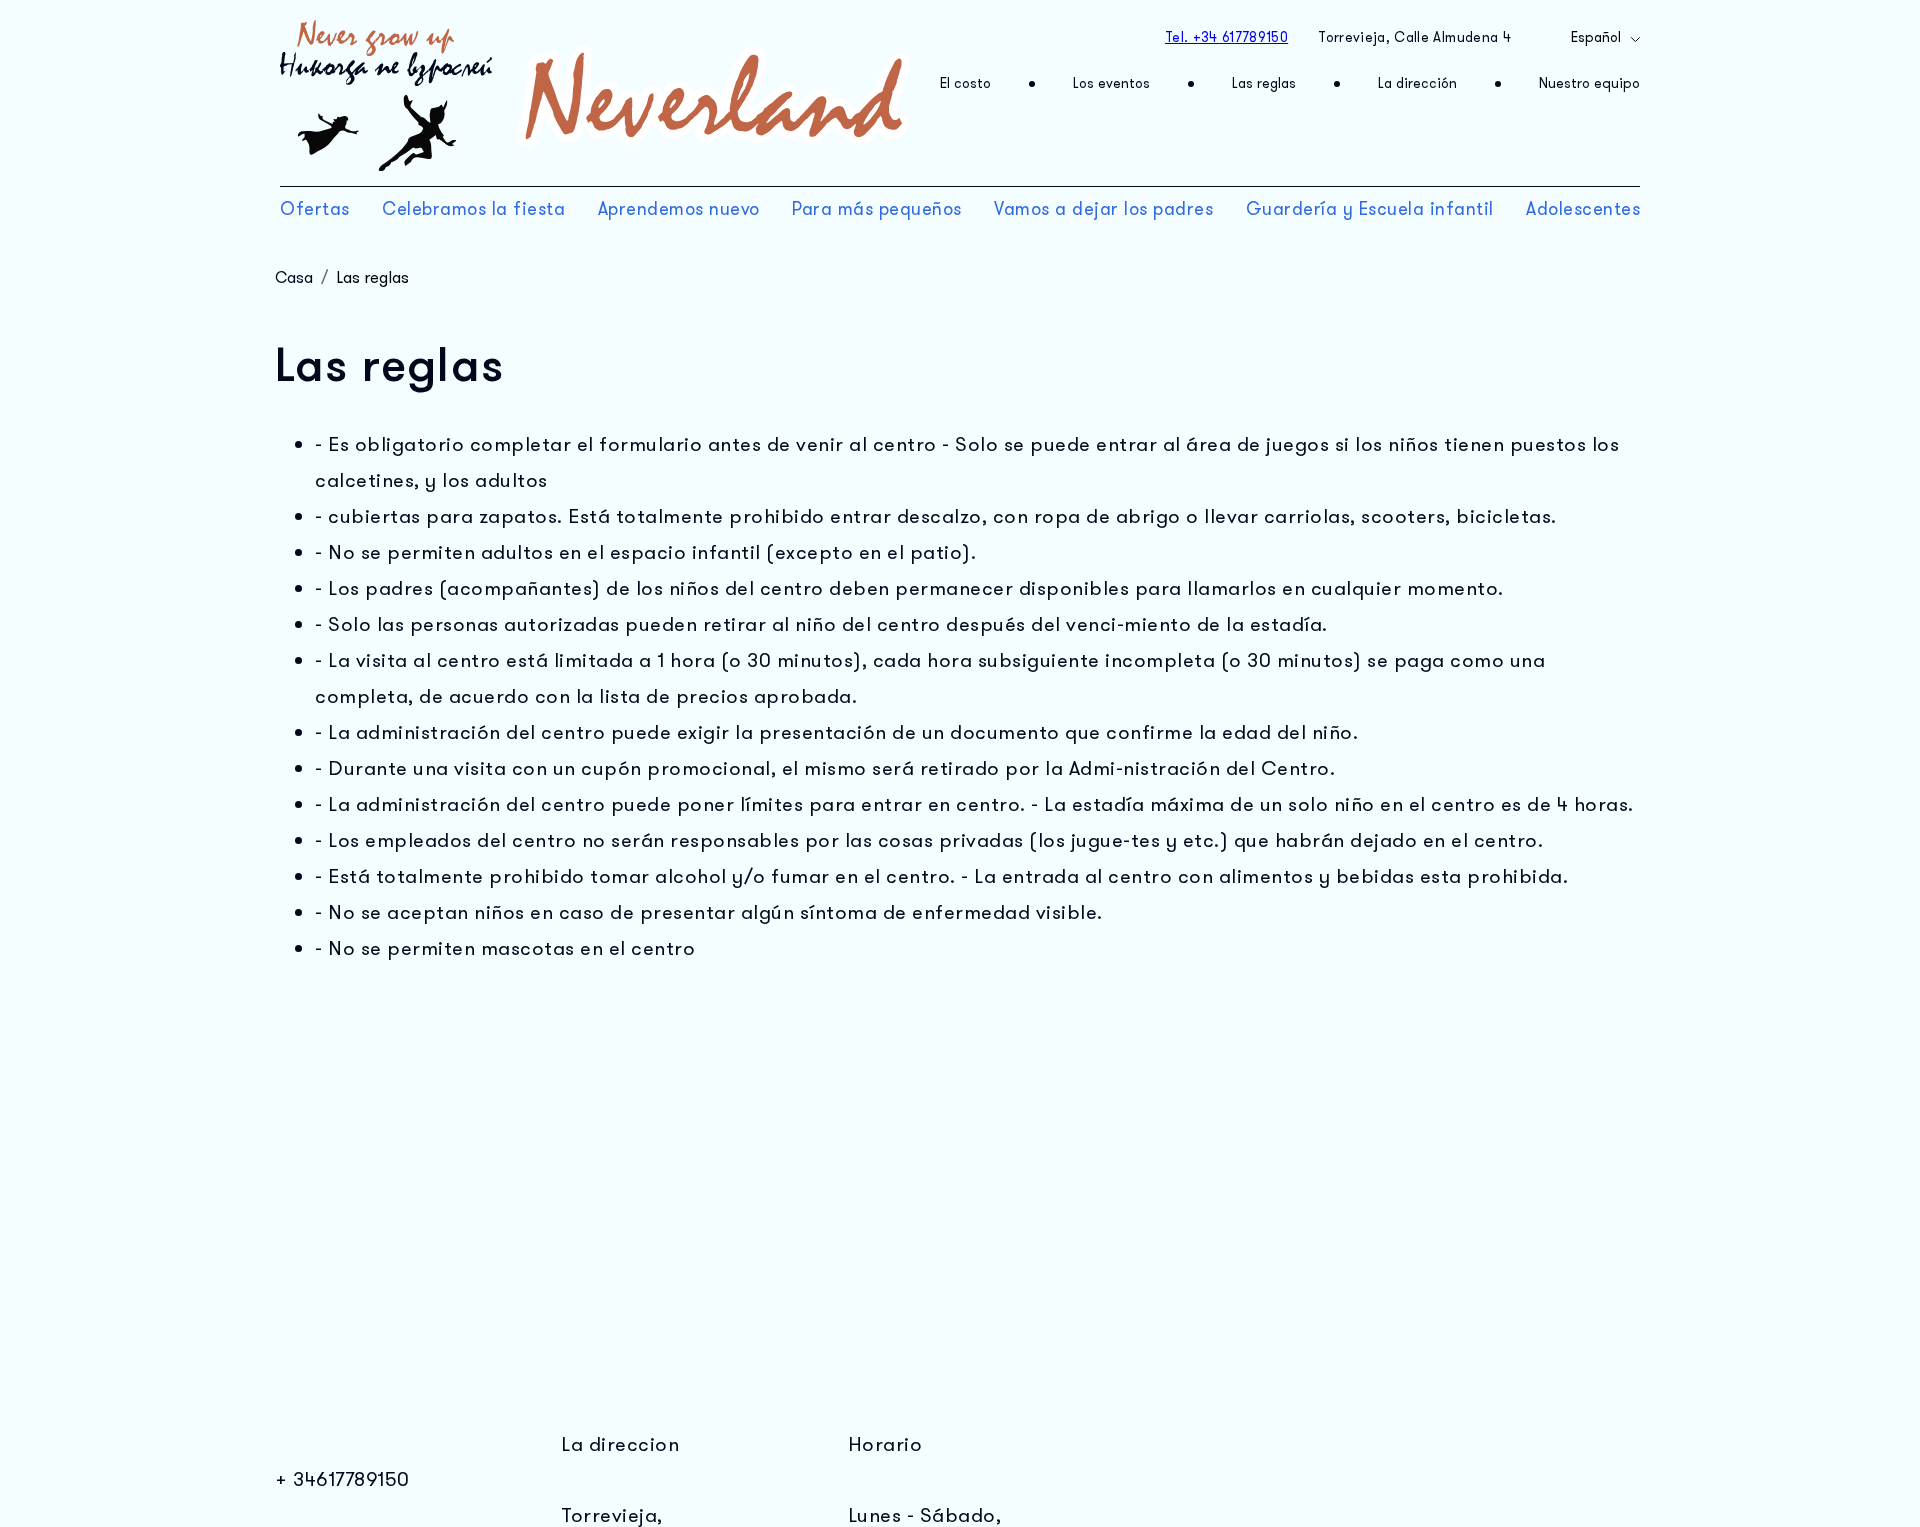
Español (1596, 37)
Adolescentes (1583, 209)
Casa (294, 277)
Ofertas (315, 209)
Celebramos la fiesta (473, 209)
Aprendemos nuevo (679, 209)
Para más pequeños (877, 209)
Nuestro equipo (1589, 83)
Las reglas (1264, 83)
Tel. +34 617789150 (1226, 37)
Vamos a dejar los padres (1103, 209)
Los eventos (1111, 83)
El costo (965, 83)
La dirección (1417, 83)
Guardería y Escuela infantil (1370, 209)
